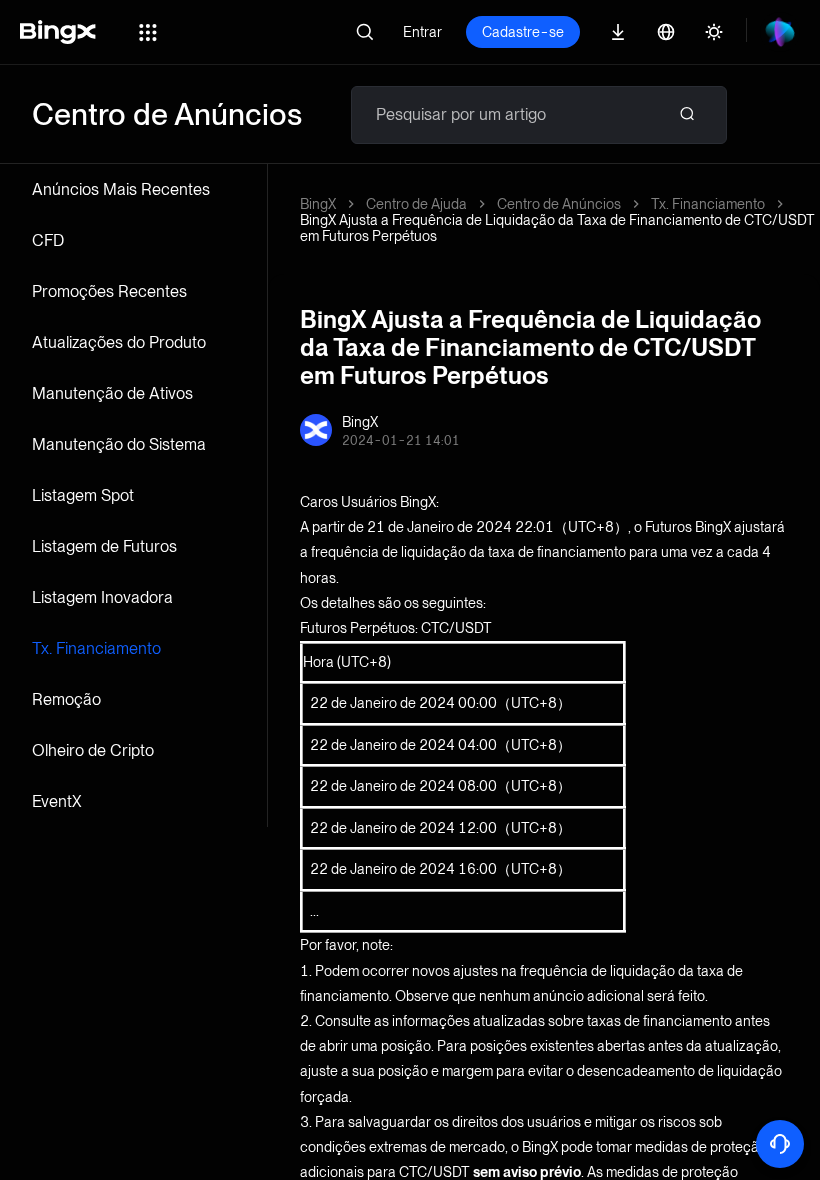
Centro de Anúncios (559, 204)
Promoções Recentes (109, 291)
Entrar (422, 32)
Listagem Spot (83, 495)
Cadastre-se (523, 32)
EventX (57, 801)
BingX (318, 204)
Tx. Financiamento (96, 648)
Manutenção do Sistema (119, 444)
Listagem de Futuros (104, 546)
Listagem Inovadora (102, 597)
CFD (48, 240)
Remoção (66, 699)
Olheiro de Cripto (93, 750)
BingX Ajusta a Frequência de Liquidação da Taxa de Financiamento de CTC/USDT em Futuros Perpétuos (557, 228)
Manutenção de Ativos (112, 393)
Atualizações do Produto (119, 342)
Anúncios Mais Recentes (121, 189)
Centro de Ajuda (416, 204)
